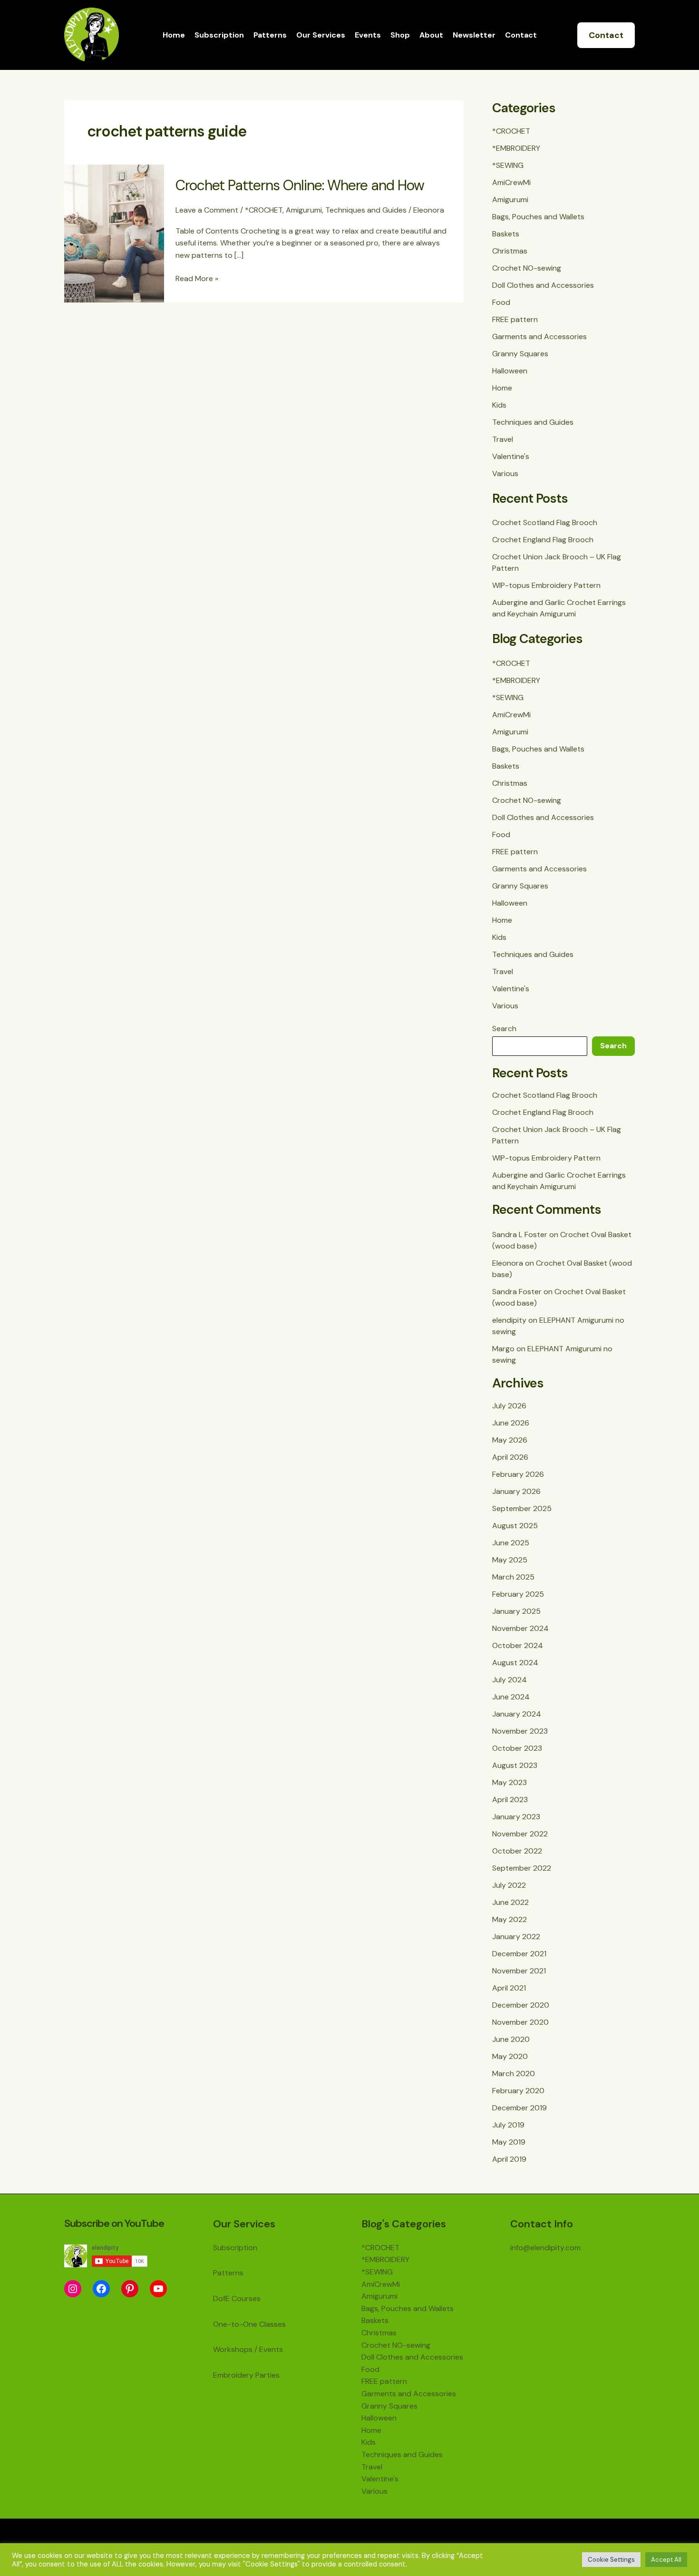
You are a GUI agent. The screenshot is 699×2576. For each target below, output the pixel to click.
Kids (499, 405)
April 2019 (509, 2159)
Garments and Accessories (539, 337)
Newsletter (474, 35)
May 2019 (509, 2142)
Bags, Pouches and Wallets (538, 217)
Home (174, 35)
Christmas (510, 251)
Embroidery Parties (246, 2375)
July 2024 (510, 1680)
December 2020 (521, 2005)
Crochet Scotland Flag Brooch (545, 522)
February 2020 (518, 2091)
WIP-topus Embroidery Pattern (546, 585)
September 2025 (522, 1508)
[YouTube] (158, 2289)
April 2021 (509, 1988)
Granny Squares (520, 354)
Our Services (321, 35)
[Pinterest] (130, 2289)
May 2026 (510, 1440)
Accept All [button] (666, 2560)
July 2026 (509, 1406)
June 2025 (511, 1543)
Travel (503, 439)
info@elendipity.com (545, 2248)
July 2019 (508, 2125)
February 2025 (518, 1594)
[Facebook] (101, 2289)
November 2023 (520, 1731)
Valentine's (511, 456)
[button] (606, 35)
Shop (400, 35)
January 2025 (516, 1611)
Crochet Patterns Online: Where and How (300, 185)
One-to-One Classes (249, 2324)
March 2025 (513, 1577)
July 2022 (509, 1885)
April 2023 (510, 1800)
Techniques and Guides (366, 210)
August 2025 (515, 1526)
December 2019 (519, 2108)
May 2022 (510, 1919)
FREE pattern (515, 319)
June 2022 (510, 1902)
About (431, 35)
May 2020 (510, 2056)
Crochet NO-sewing (527, 268)
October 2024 (518, 1645)
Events (368, 35)
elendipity (509, 1320)
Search (504, 1029)
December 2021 (519, 1954)
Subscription (219, 35)
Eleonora (508, 1263)
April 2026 (510, 1457)
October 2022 (517, 1851)
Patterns (270, 35)
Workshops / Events (248, 2349)
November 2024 (520, 1628)
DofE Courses (237, 2298)
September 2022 (522, 1868)
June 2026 (511, 1423)
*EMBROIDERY (516, 148)
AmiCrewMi (511, 182)
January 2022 (516, 1937)
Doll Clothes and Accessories (543, 285)
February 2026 (518, 1474)
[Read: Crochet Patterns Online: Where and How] (114, 233)
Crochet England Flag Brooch (543, 540)
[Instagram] (73, 2289)
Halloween (510, 371)
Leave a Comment (207, 210)
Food (501, 302)
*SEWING (508, 165)
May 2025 (510, 1560)
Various (505, 473)
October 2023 (517, 1748)
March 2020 (514, 2073)
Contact (521, 35)
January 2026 (516, 1491)
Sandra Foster (517, 1292)
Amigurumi (304, 210)
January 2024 (517, 1714)
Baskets (506, 234)
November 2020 (520, 2022)
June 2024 (511, 1697)
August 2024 (515, 1663)
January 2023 (516, 1817)
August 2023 (515, 1765)
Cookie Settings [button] (611, 2560)
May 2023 (510, 1782)
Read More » (197, 278)
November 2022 (520, 1834)
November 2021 (519, 1971)
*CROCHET (264, 210)
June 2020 (511, 2039)
